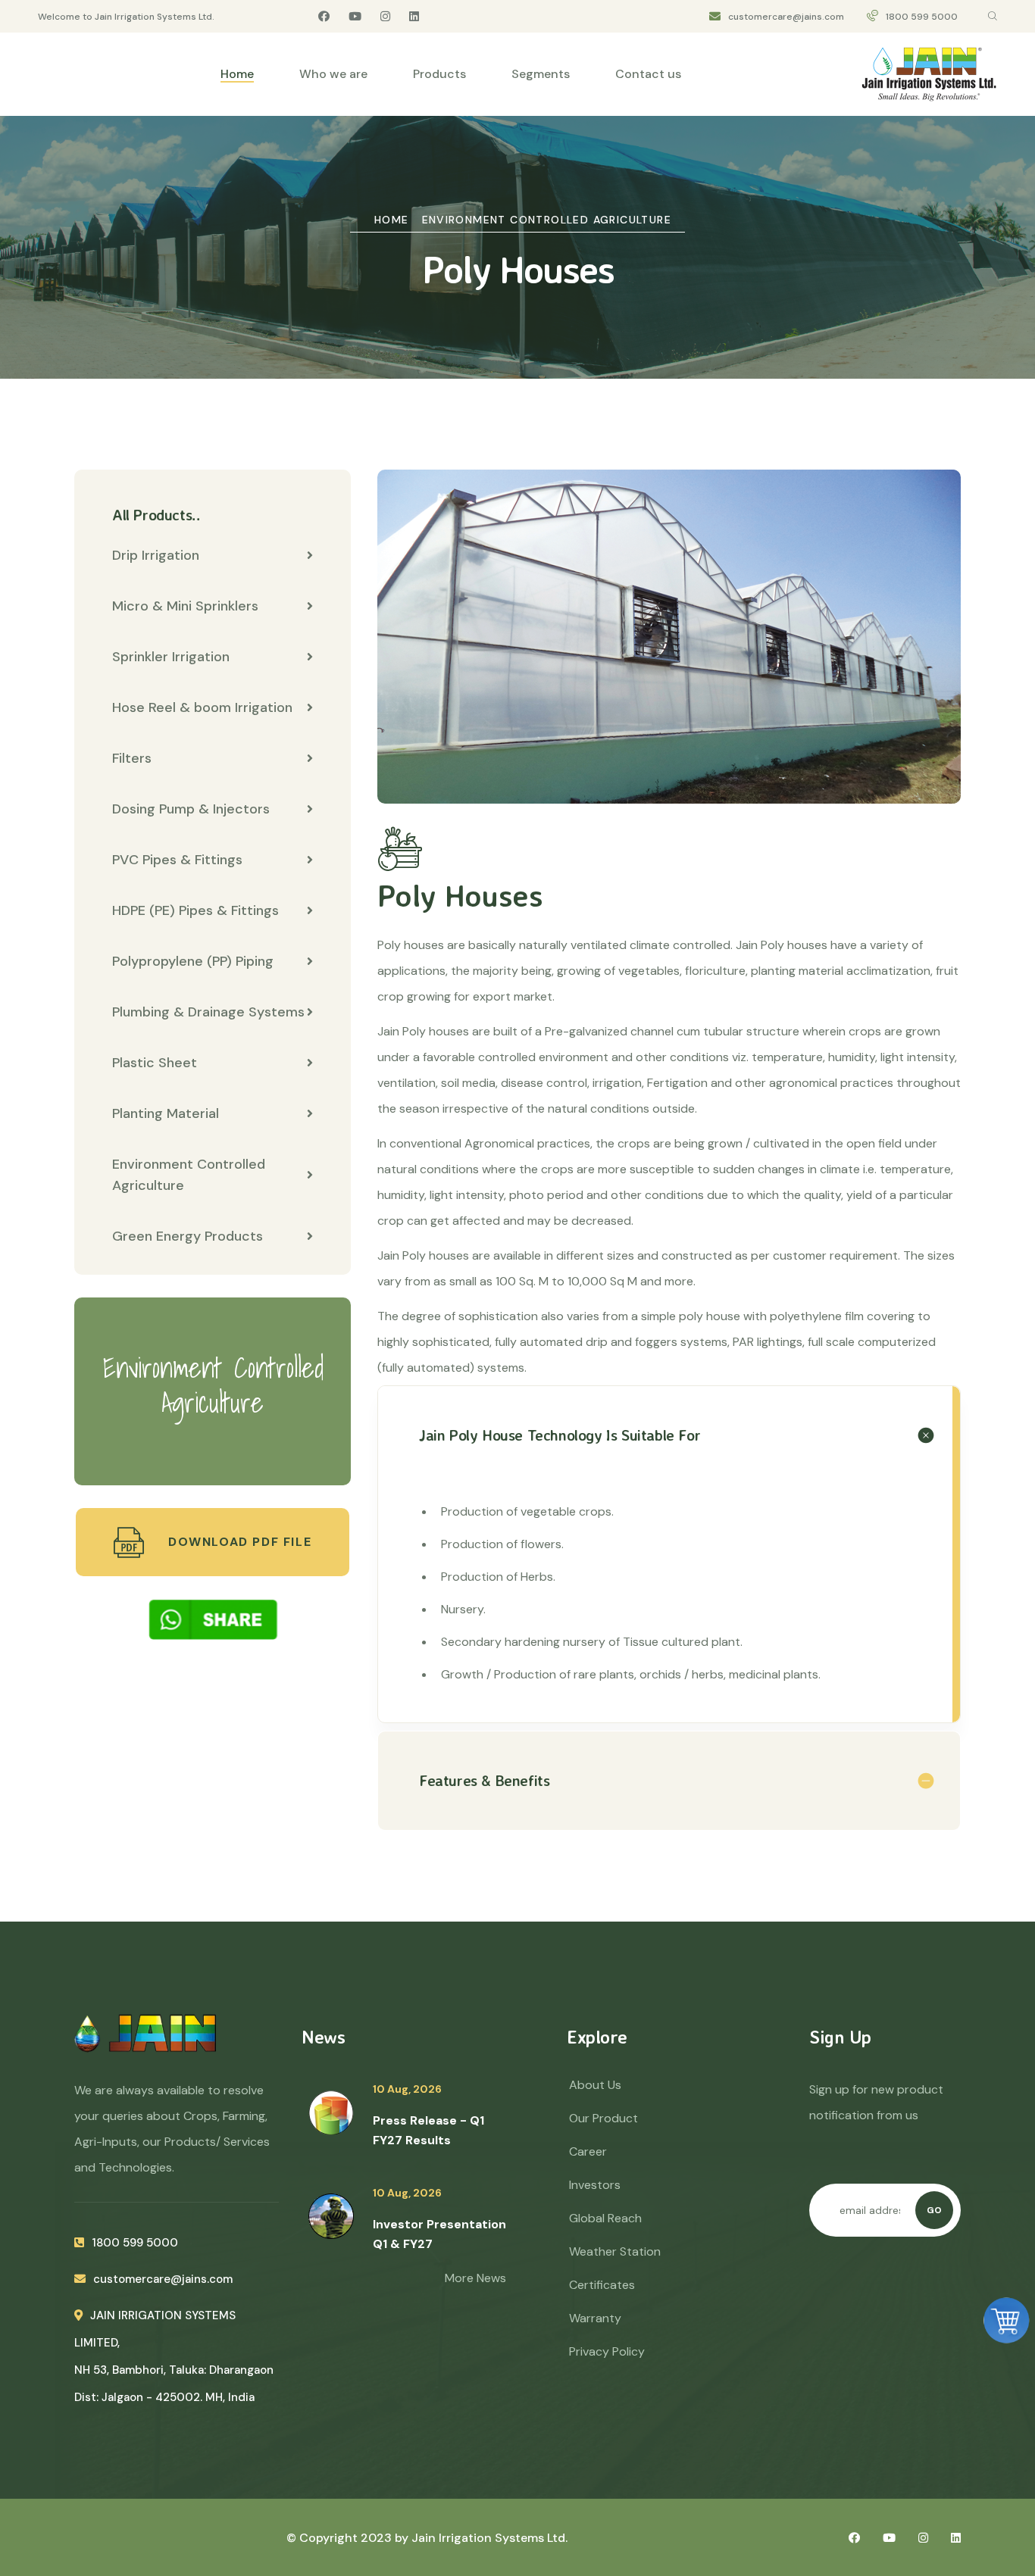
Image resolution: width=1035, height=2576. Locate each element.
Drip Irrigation (156, 555)
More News (475, 2278)
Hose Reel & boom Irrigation (202, 707)
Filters (132, 758)
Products (439, 74)
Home (237, 74)
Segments (541, 74)
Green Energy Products (188, 1236)
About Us (595, 2085)
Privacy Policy (607, 2351)
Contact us (648, 74)
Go (934, 2210)
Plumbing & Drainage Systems (208, 1012)
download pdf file (238, 1542)
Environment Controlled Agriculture (547, 220)
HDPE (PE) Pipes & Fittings (195, 910)
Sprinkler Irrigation (171, 657)
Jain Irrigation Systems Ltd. (489, 2538)
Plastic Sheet (155, 1063)
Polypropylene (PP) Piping (193, 961)
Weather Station (615, 2251)
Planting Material (166, 1113)
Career (588, 2151)
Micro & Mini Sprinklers (185, 606)
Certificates (602, 2285)
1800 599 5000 (922, 17)
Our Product (603, 2118)
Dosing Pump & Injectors (191, 809)
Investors (595, 2185)
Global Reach (605, 2218)
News (323, 2037)
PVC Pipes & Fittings (177, 860)
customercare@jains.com (786, 17)
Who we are (333, 74)
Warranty (595, 2318)
